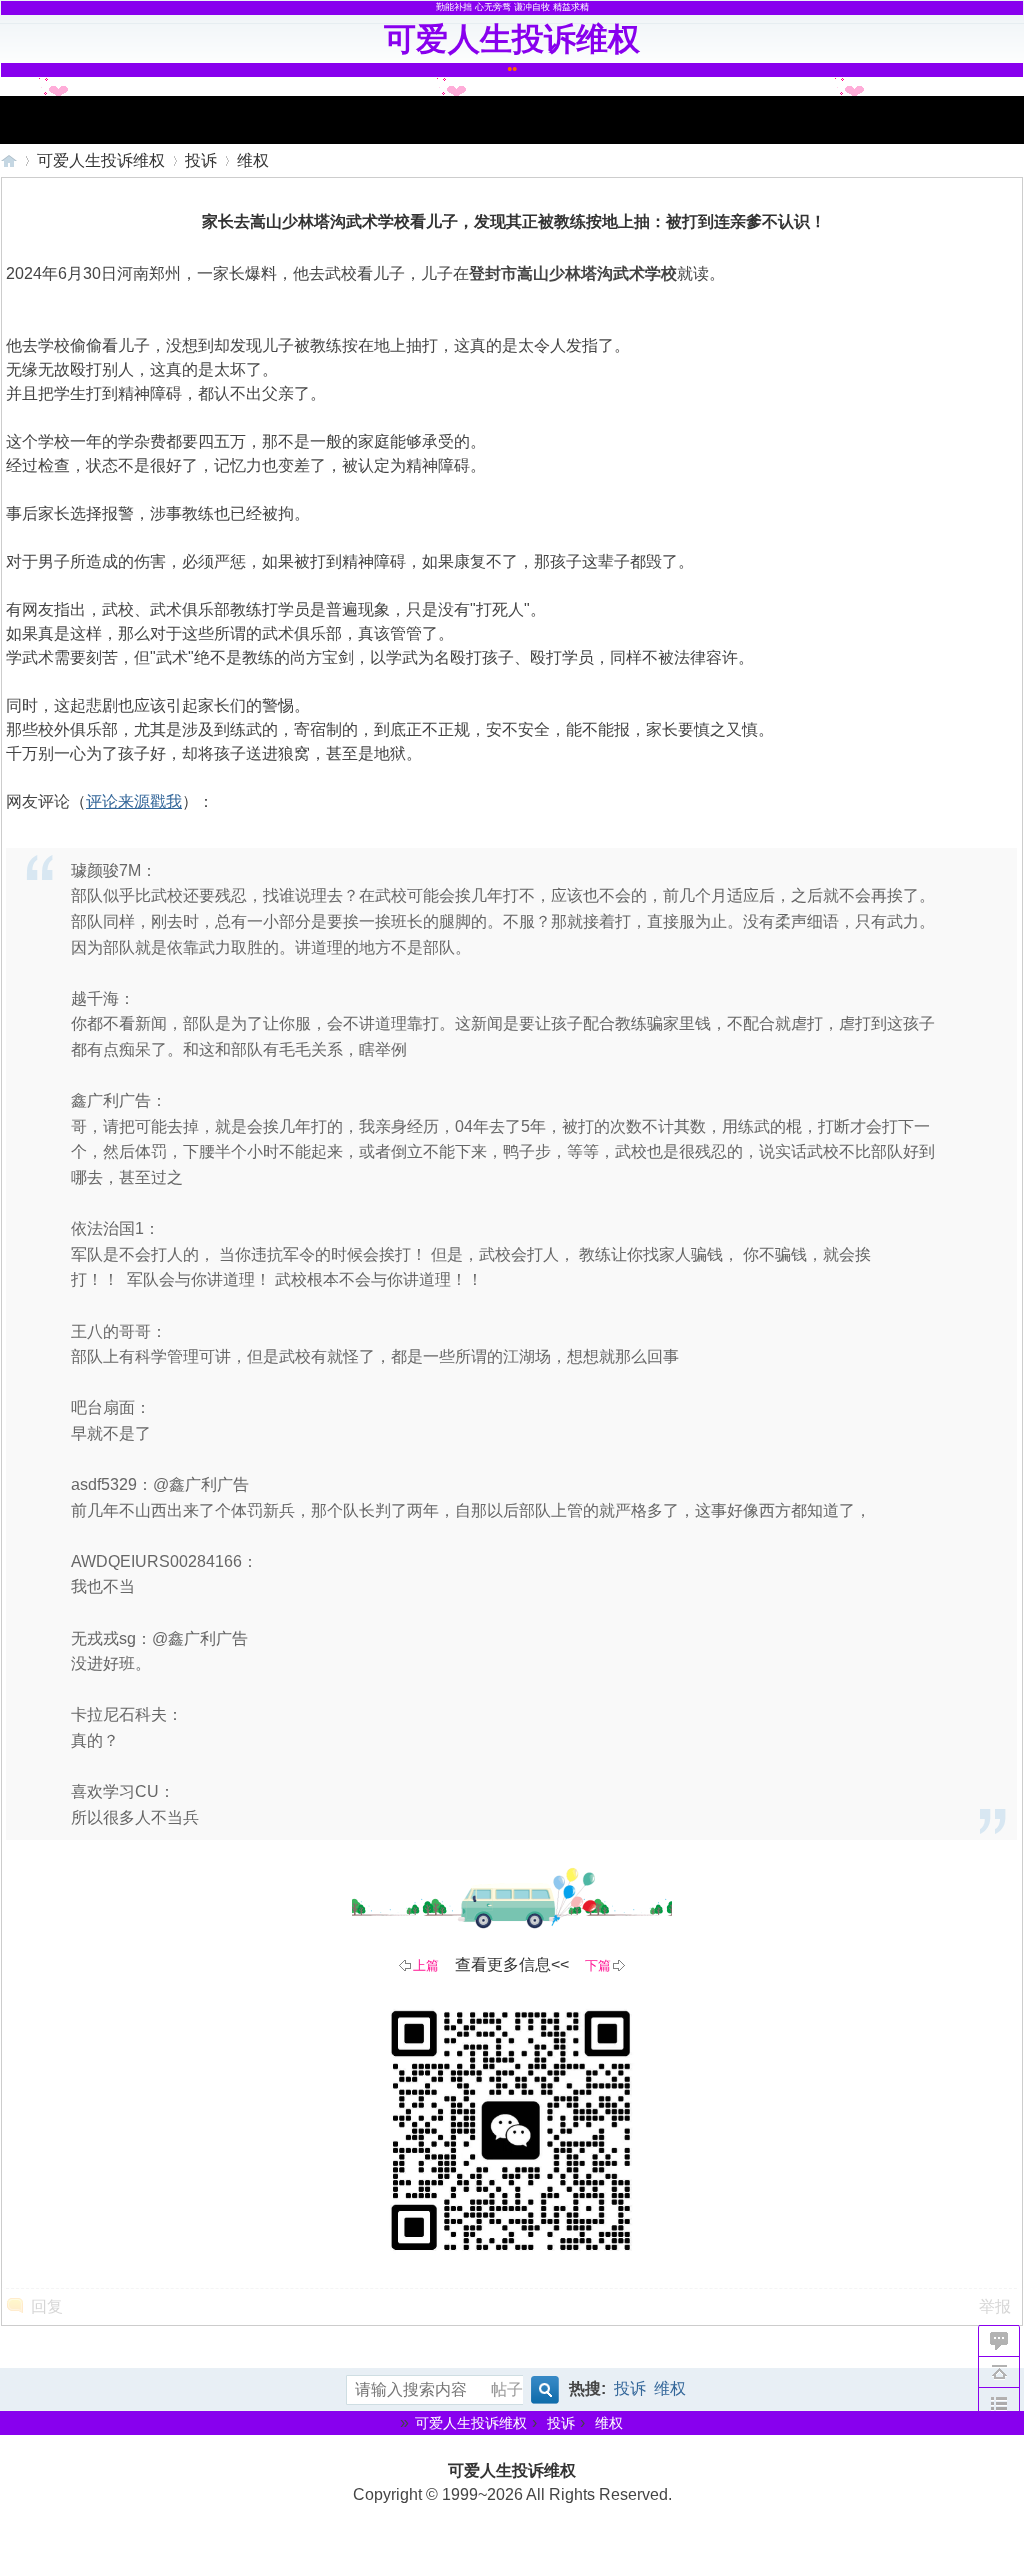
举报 (995, 2306)
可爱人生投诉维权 (9, 160)
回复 (47, 2306)
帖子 (507, 2389)
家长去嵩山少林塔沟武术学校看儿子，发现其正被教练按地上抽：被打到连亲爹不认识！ (514, 221)
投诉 (201, 160)
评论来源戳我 (134, 801)
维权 (253, 160)
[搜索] (542, 2390)
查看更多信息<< (512, 1964)
